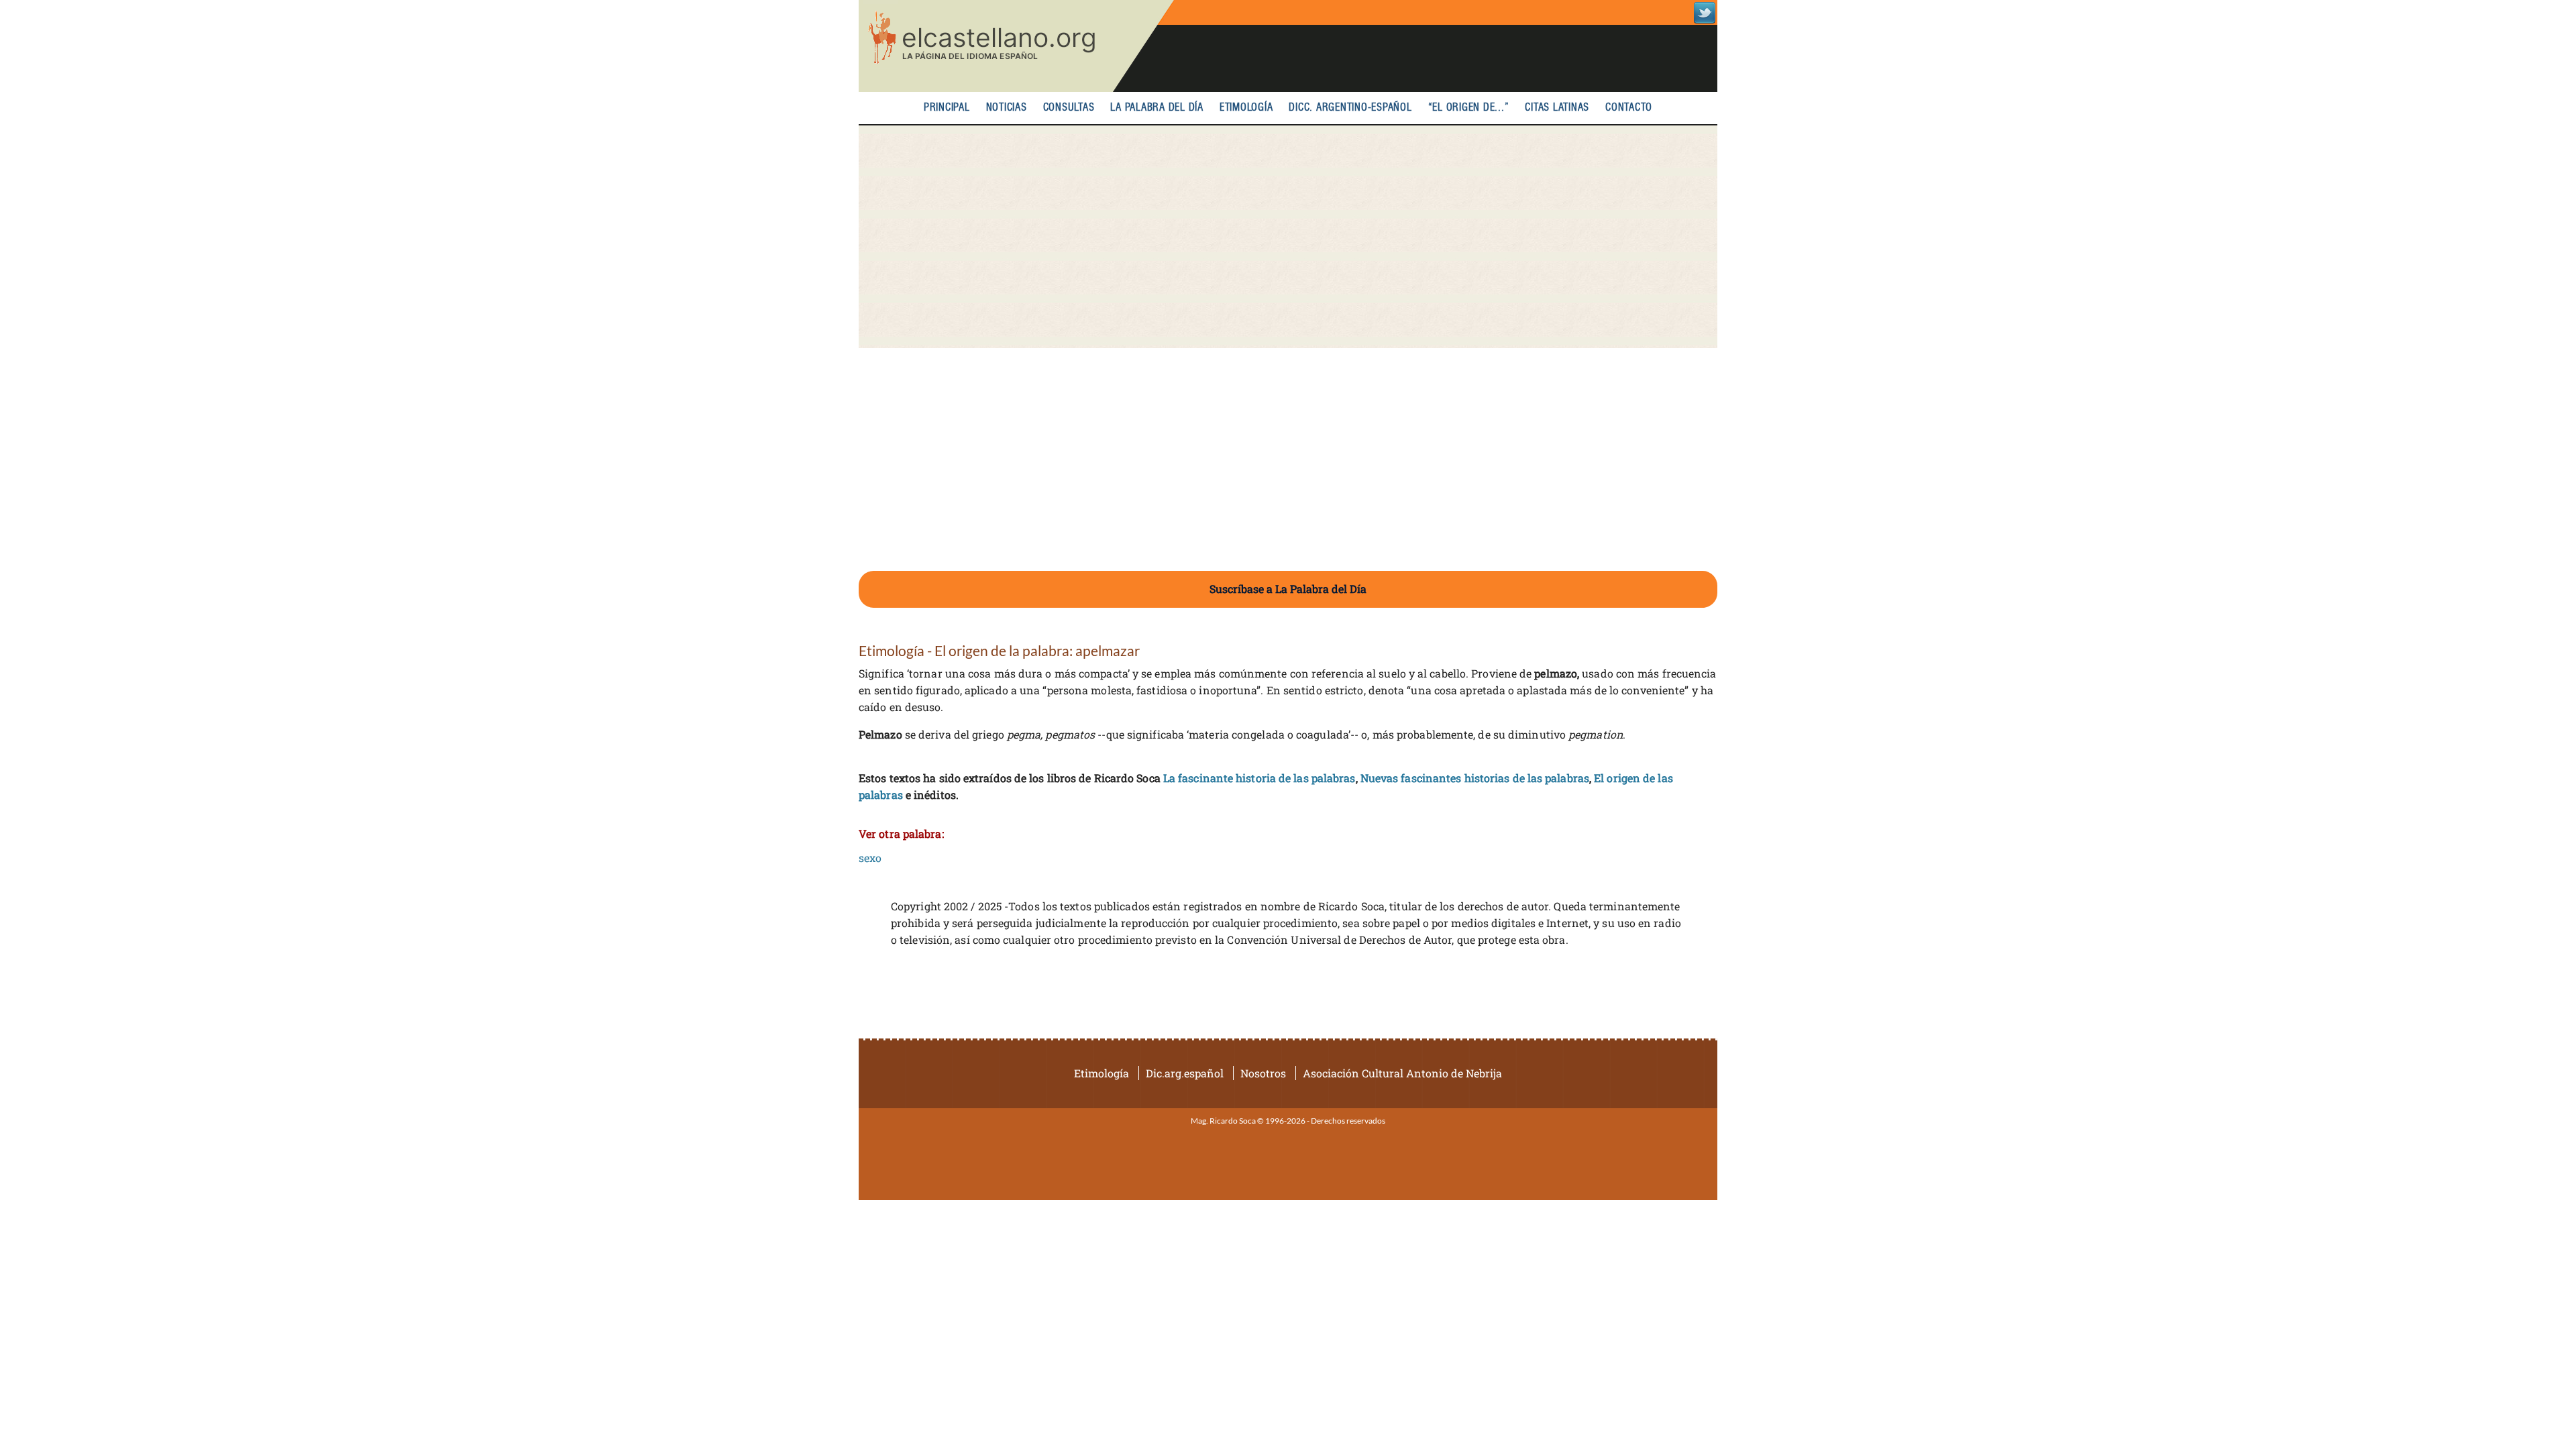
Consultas (1069, 108)
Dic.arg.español (1185, 1073)
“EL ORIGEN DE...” (1469, 108)
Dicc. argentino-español (1350, 108)
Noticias (1007, 108)
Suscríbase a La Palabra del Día (1288, 589)
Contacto (1629, 108)
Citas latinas (1557, 108)
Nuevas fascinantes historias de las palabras (1475, 778)
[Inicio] (1016, 46)
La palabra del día (1157, 108)
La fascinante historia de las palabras (1259, 778)
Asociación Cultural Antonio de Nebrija (1402, 1073)
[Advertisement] (1288, 237)
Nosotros (1263, 1073)
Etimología (1246, 108)
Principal (947, 108)
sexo (870, 858)
